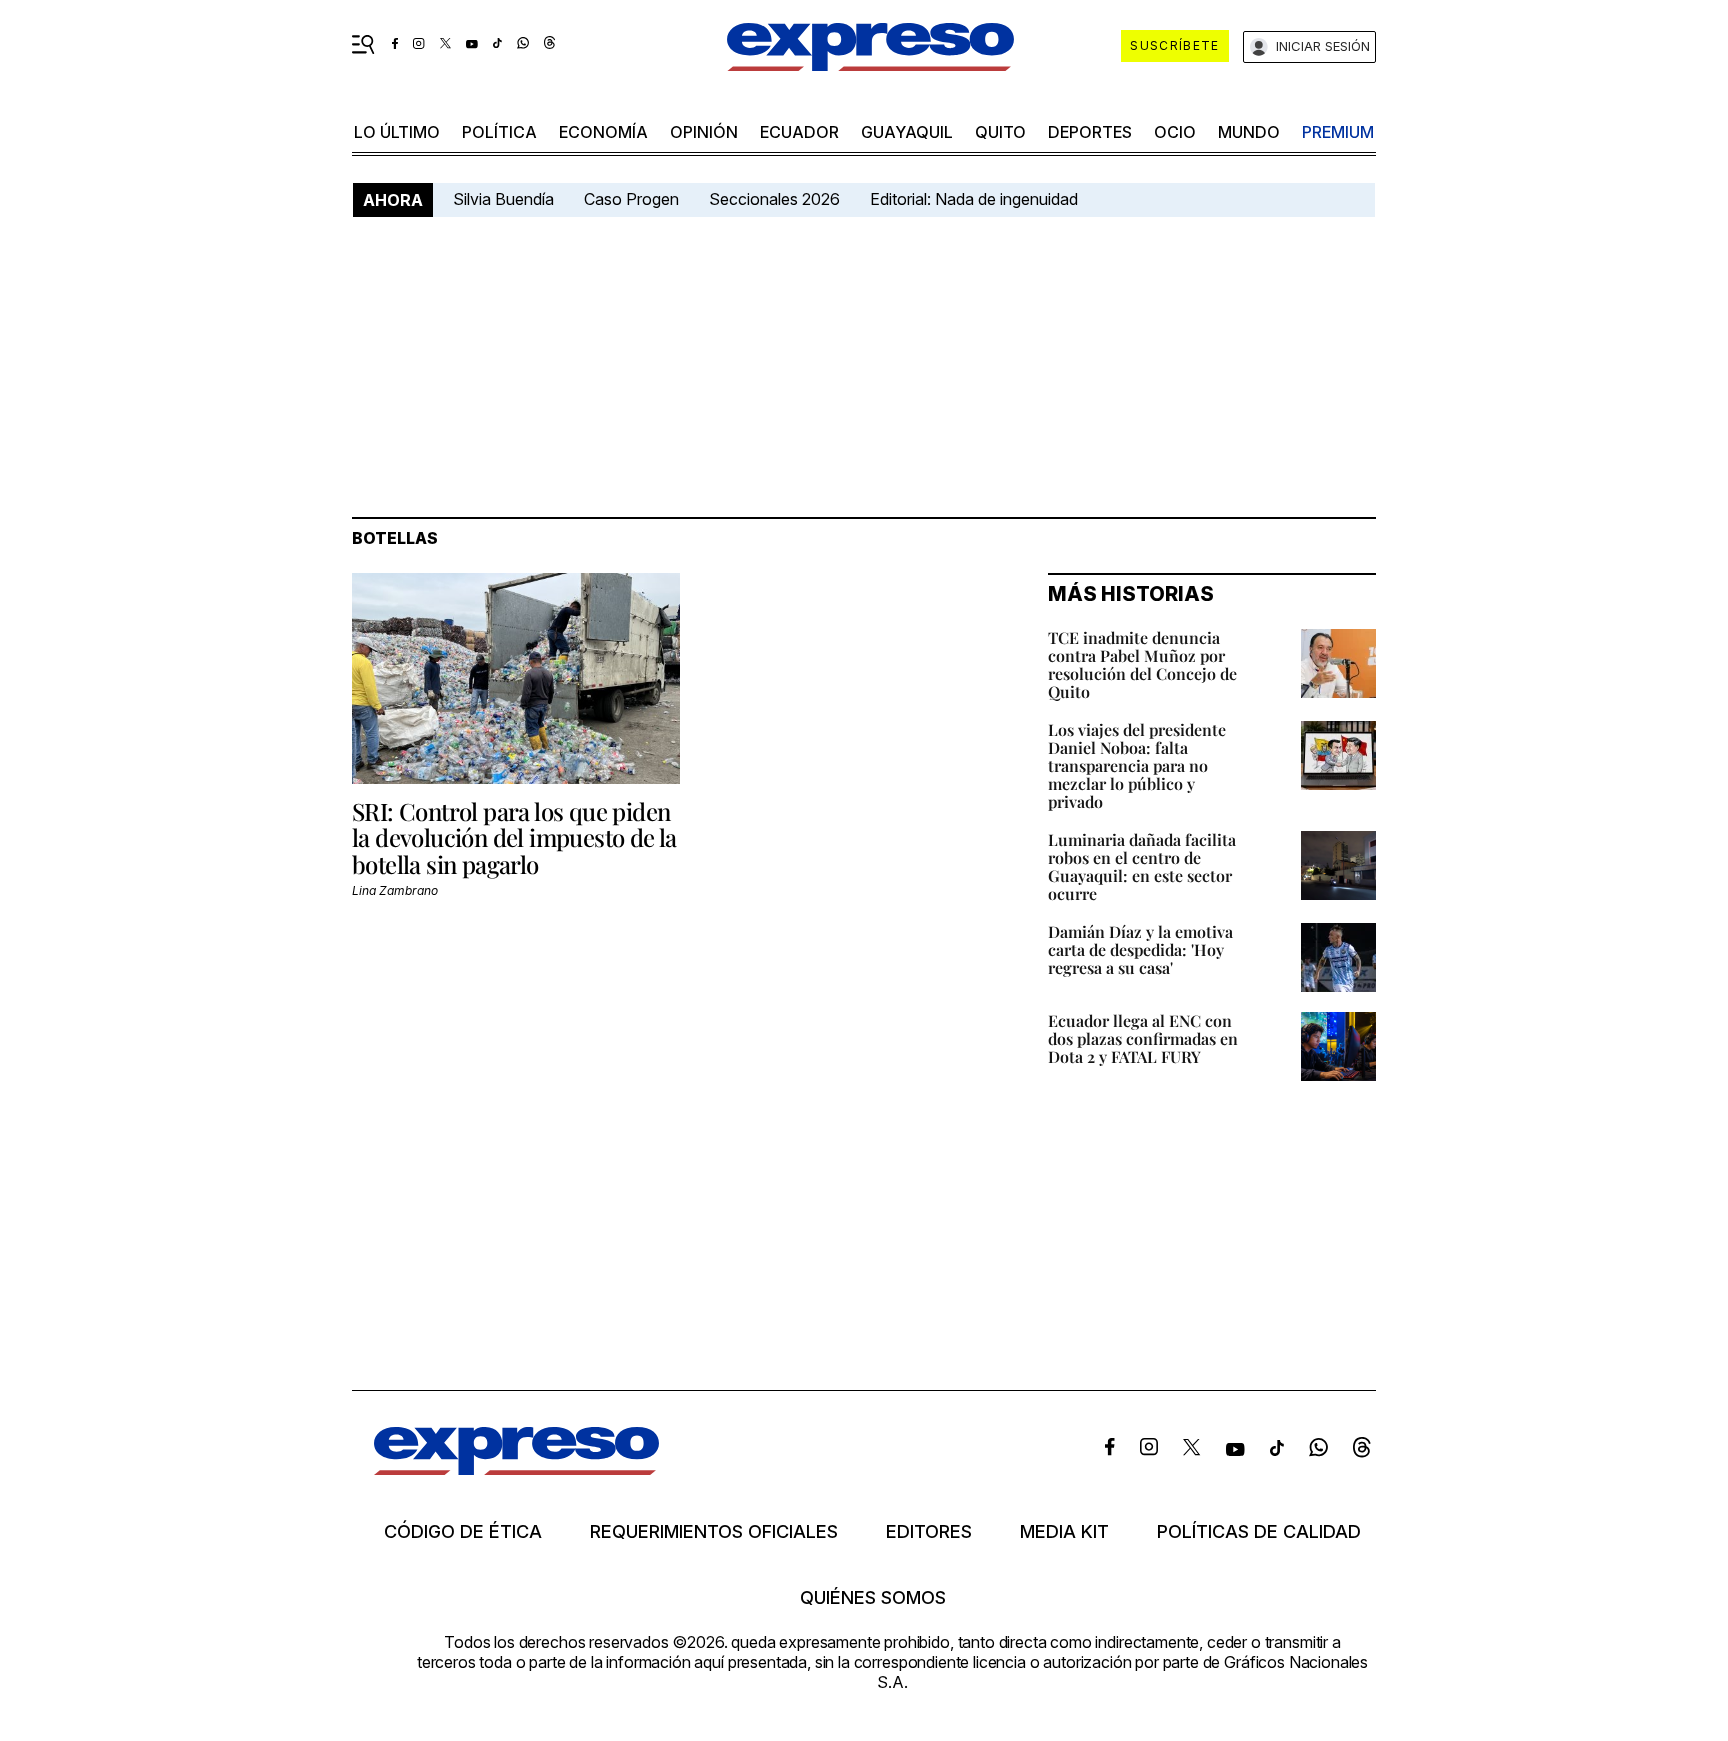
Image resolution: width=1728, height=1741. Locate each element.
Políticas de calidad (1259, 1532)
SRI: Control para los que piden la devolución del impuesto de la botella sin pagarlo (514, 837)
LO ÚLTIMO (397, 132)
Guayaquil (907, 132)
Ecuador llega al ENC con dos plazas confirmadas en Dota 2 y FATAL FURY (1143, 1038)
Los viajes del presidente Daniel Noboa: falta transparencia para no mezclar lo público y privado (1137, 765)
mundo (1249, 132)
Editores (929, 1532)
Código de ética (463, 1532)
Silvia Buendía (503, 199)
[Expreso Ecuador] (516, 1468)
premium (1338, 132)
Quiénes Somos (873, 1598)
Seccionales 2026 (774, 199)
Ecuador (799, 132)
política (499, 132)
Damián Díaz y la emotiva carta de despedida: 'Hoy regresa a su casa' (1140, 949)
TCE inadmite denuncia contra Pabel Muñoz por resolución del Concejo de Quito (1142, 664)
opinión (704, 132)
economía (603, 132)
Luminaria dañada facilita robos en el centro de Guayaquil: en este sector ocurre (1142, 866)
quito (1000, 132)
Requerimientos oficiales (714, 1532)
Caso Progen (631, 199)
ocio (1175, 132)
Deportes (1090, 132)
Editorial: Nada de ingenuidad (974, 199)
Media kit (1064, 1532)
